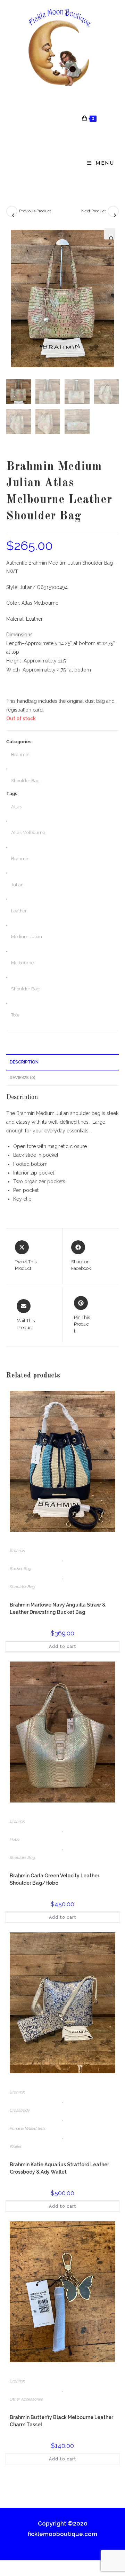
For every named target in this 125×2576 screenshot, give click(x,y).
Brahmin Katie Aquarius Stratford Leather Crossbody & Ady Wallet (59, 2168)
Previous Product (35, 211)
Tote (15, 1015)
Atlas (16, 807)
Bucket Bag (20, 1569)
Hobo (15, 1839)
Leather (19, 911)
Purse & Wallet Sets (28, 2128)
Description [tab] (24, 1062)
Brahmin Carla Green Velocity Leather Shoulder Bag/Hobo (55, 1879)
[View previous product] (12, 211)
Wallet (16, 2146)
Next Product (94, 211)
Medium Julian (27, 937)
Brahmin (20, 755)
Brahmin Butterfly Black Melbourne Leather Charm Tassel (61, 2421)
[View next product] (113, 211)
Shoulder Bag (25, 781)
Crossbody (20, 2110)
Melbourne (22, 963)
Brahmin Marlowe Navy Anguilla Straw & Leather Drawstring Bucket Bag (58, 1608)
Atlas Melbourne (28, 833)
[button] (110, 234)
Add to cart (63, 1647)
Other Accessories (26, 2399)
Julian (17, 885)
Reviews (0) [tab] (23, 1078)
